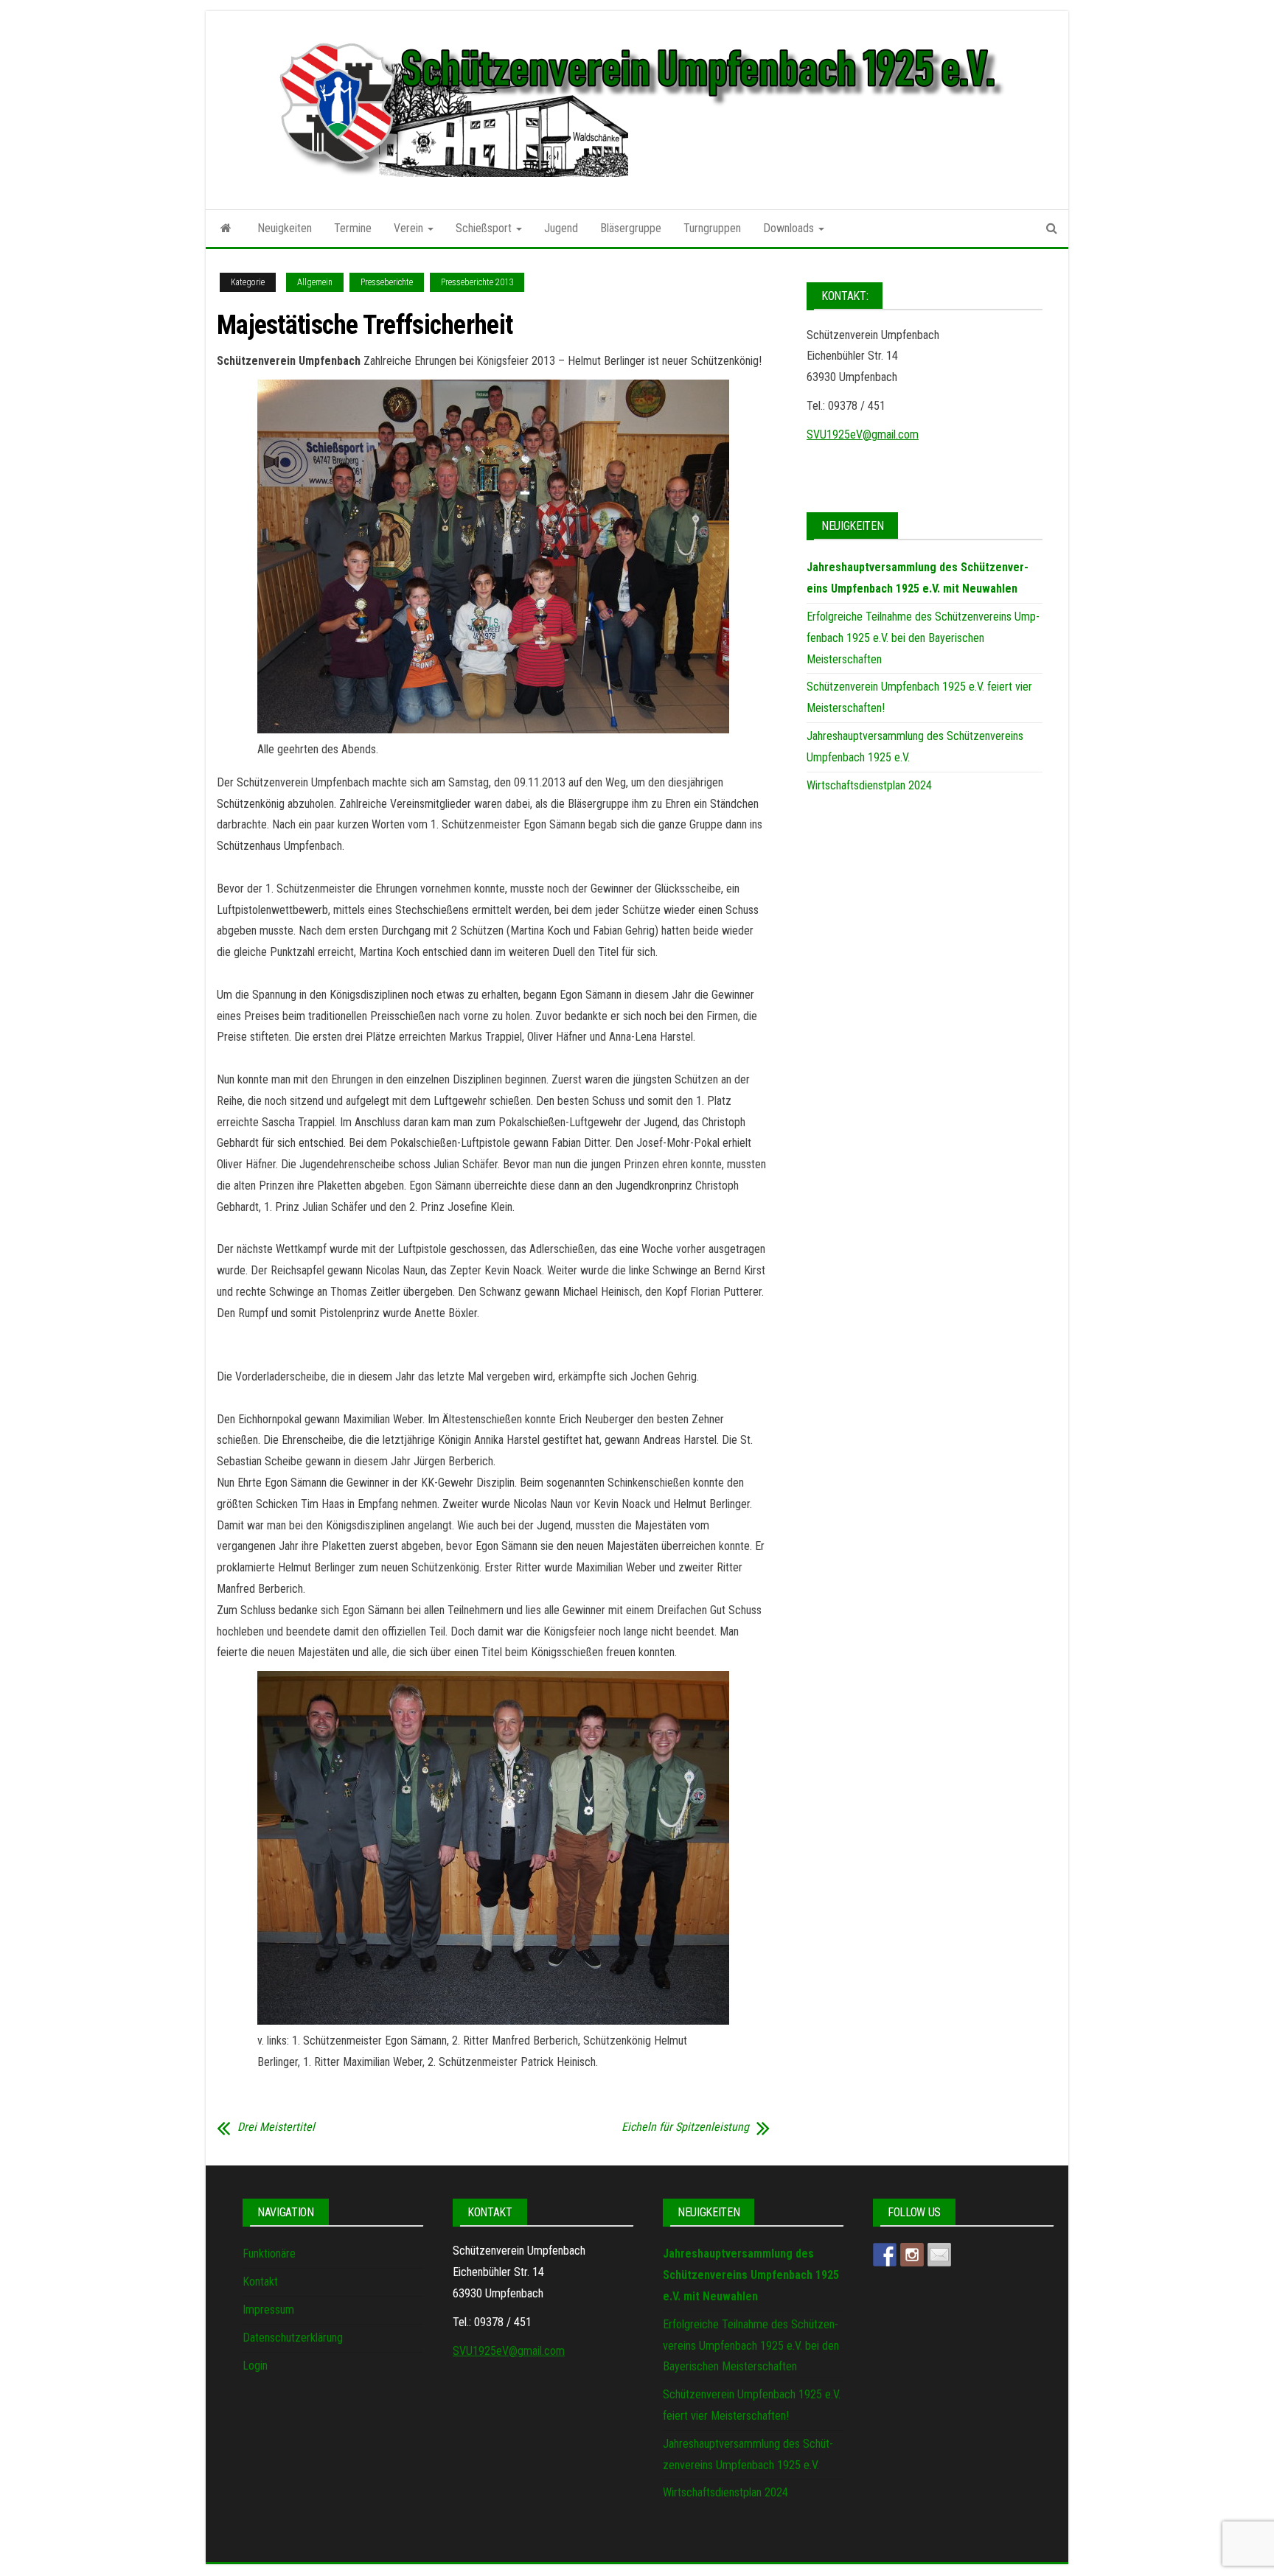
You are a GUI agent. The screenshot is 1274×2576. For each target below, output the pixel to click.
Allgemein (315, 282)
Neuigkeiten (285, 228)
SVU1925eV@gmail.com (863, 434)
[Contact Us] (939, 2255)
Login (255, 2366)
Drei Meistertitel (276, 2127)
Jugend (561, 228)
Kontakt (260, 2282)
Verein (410, 228)
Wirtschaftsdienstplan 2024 (869, 785)
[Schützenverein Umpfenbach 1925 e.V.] (226, 228)
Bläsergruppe (631, 228)
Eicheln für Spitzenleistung (685, 2127)
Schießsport (485, 228)
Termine (353, 228)
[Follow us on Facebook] (885, 2255)
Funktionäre (269, 2254)
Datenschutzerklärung (293, 2338)
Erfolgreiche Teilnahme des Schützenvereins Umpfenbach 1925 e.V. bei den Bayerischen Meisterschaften (923, 638)
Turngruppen (712, 228)
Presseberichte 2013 (477, 282)
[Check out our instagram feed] (912, 2255)
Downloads (790, 228)
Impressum (268, 2310)
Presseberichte (387, 282)
